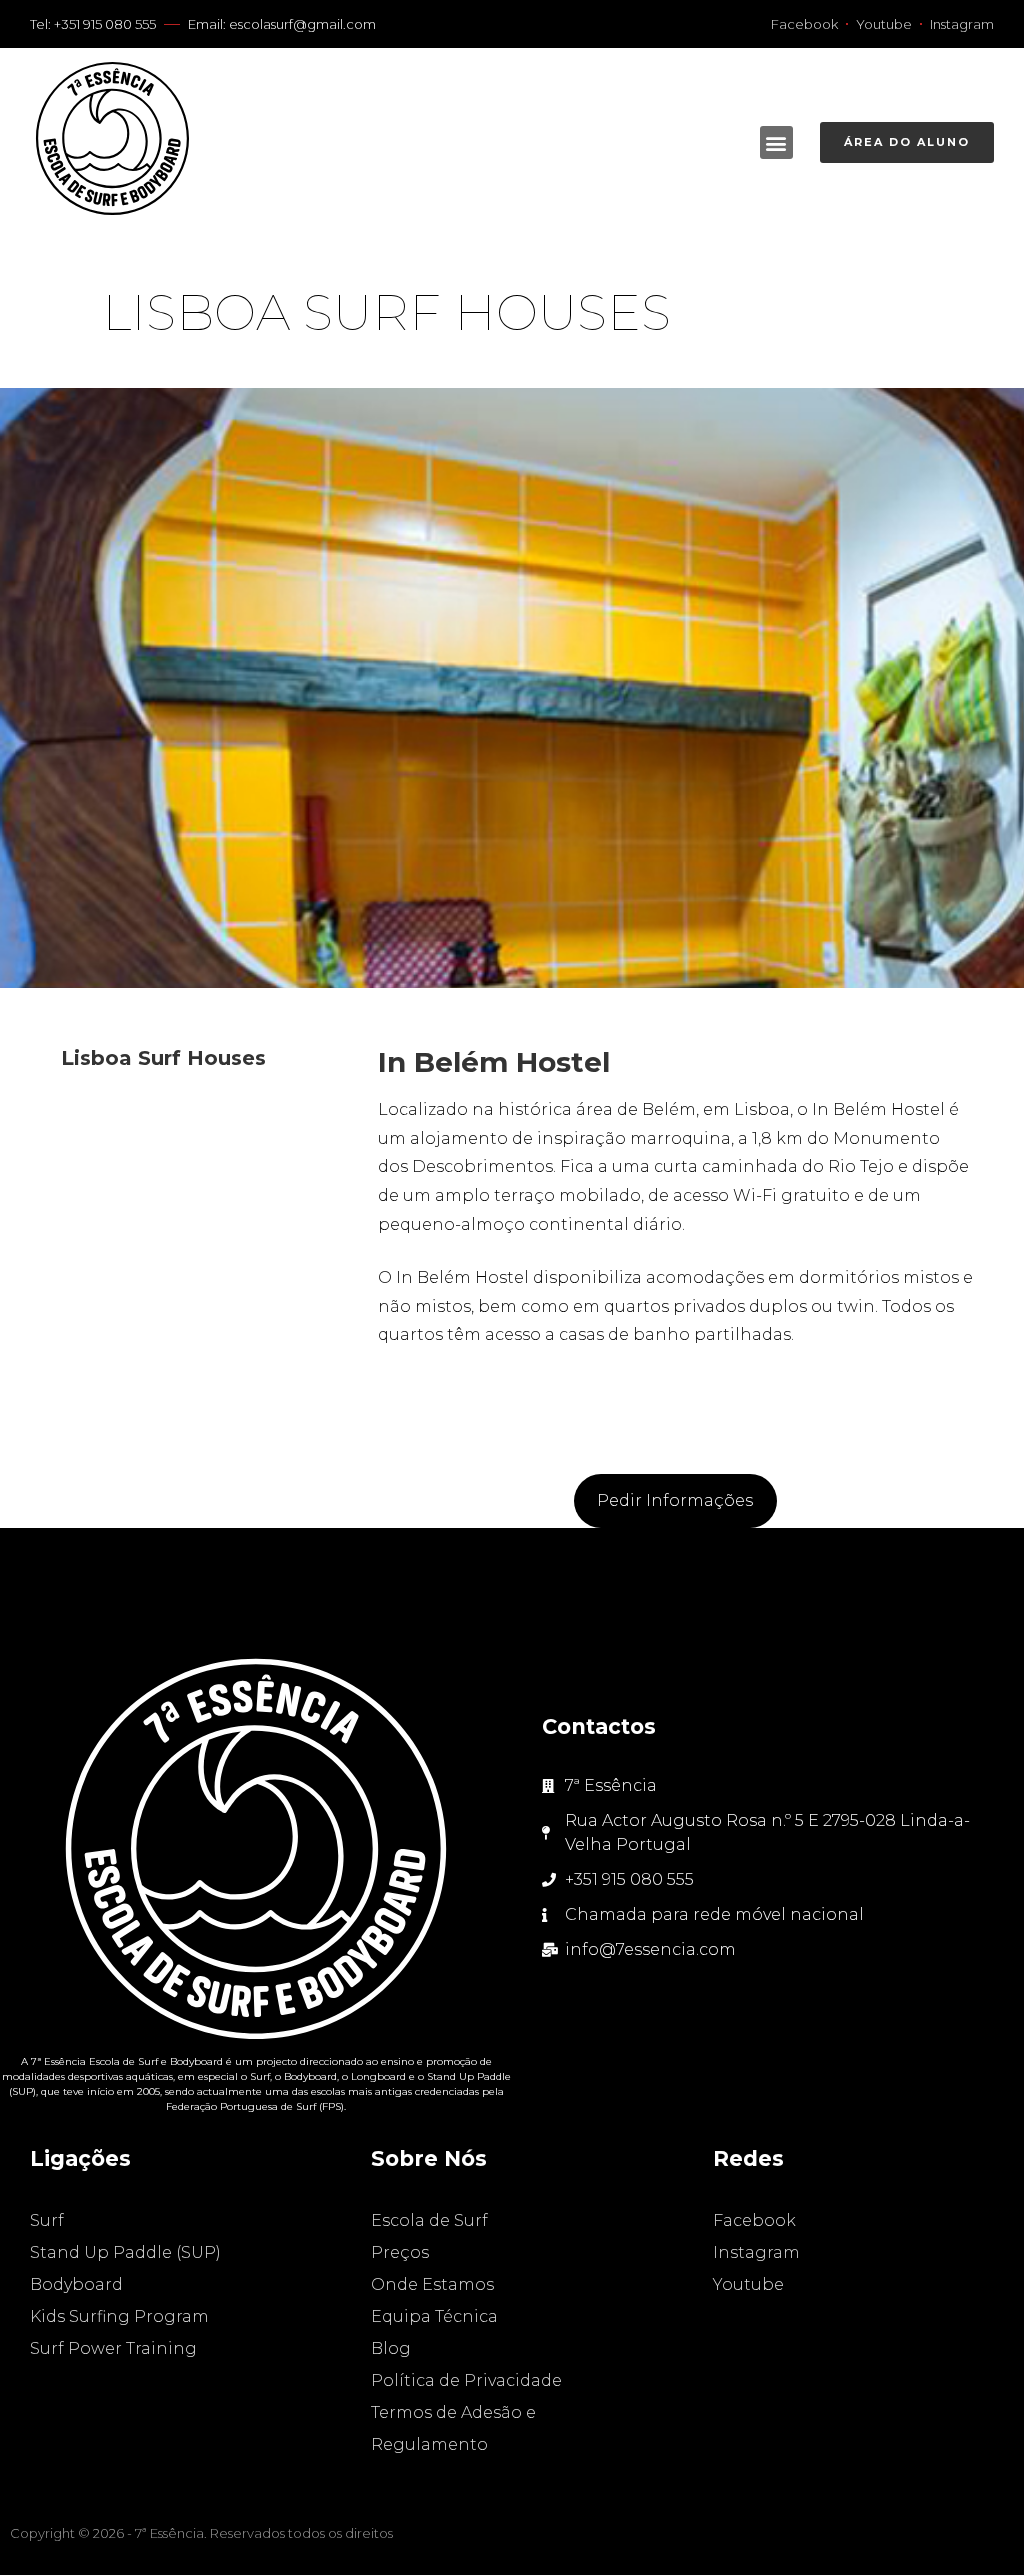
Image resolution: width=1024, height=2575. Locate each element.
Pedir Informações (675, 1500)
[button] (776, 142)
